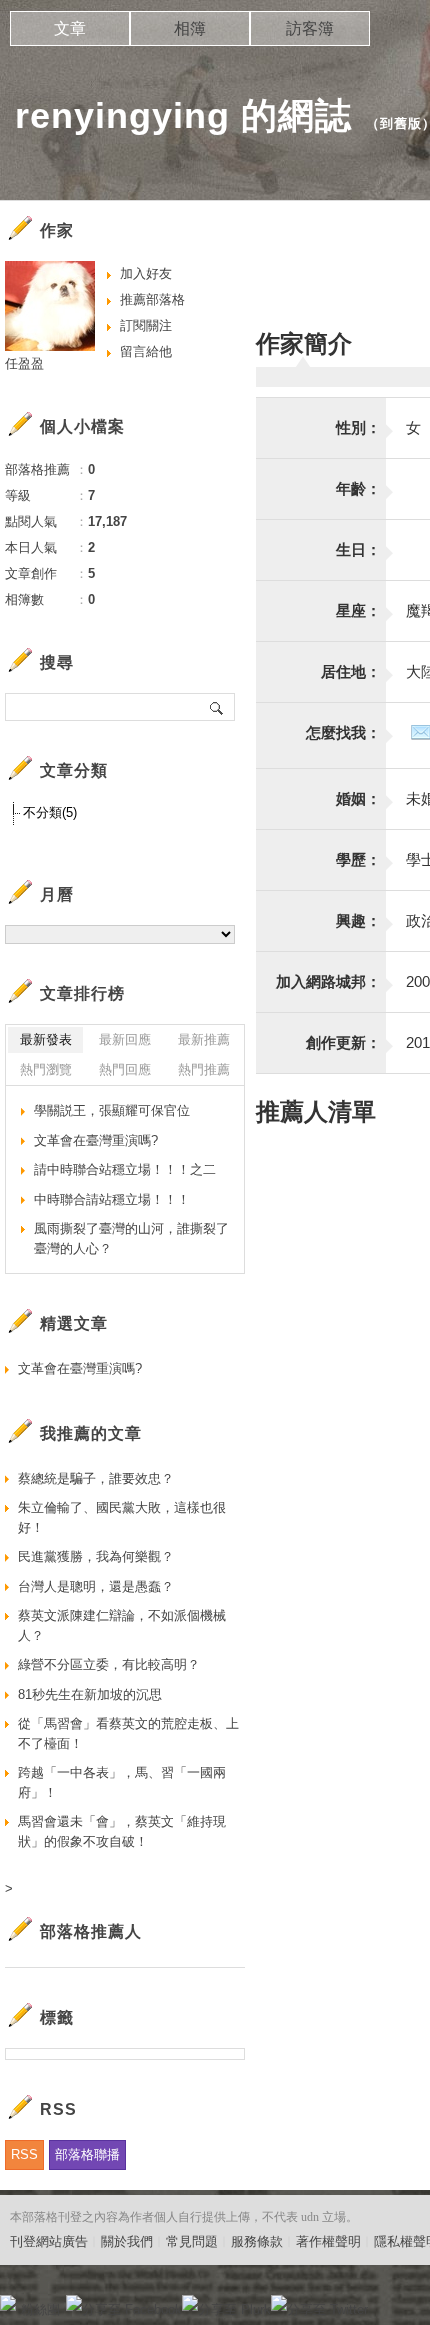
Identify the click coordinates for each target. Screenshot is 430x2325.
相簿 (190, 28)
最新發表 (46, 1039)
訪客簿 (310, 28)
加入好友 (146, 273)
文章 (70, 28)
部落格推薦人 (91, 1931)
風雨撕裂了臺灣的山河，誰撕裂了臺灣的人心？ (131, 1238)
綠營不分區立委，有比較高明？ (109, 1664)
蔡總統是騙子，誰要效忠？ (96, 1478)
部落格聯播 (87, 2154)
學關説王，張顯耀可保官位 (112, 1110)
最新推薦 (204, 1039)
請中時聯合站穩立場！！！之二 (125, 1169)
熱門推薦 (204, 1069)
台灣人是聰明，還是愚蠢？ (96, 1586)
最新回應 (125, 1039)
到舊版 (401, 123)
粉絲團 (40, 2309)
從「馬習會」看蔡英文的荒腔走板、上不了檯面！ (128, 1733)
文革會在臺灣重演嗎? (96, 1140)
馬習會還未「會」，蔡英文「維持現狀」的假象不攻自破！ (122, 1831)
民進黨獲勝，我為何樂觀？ (96, 1556)
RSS (24, 2154)
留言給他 (146, 351)
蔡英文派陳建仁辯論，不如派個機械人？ (122, 1625)
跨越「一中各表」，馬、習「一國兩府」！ (122, 1782)
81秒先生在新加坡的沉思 (90, 1694)
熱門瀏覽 (46, 1069)
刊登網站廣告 (49, 2241)
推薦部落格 (152, 299)
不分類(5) (50, 812)
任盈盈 (24, 363)
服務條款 (257, 2241)
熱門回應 (125, 1069)
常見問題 (192, 2241)
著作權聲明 (328, 2241)
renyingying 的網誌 (183, 115)
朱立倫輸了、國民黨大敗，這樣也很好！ (122, 1517)
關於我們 (127, 2241)
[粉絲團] (8, 2303)
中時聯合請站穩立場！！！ (112, 1199)
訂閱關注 (146, 325)
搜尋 (217, 707)
